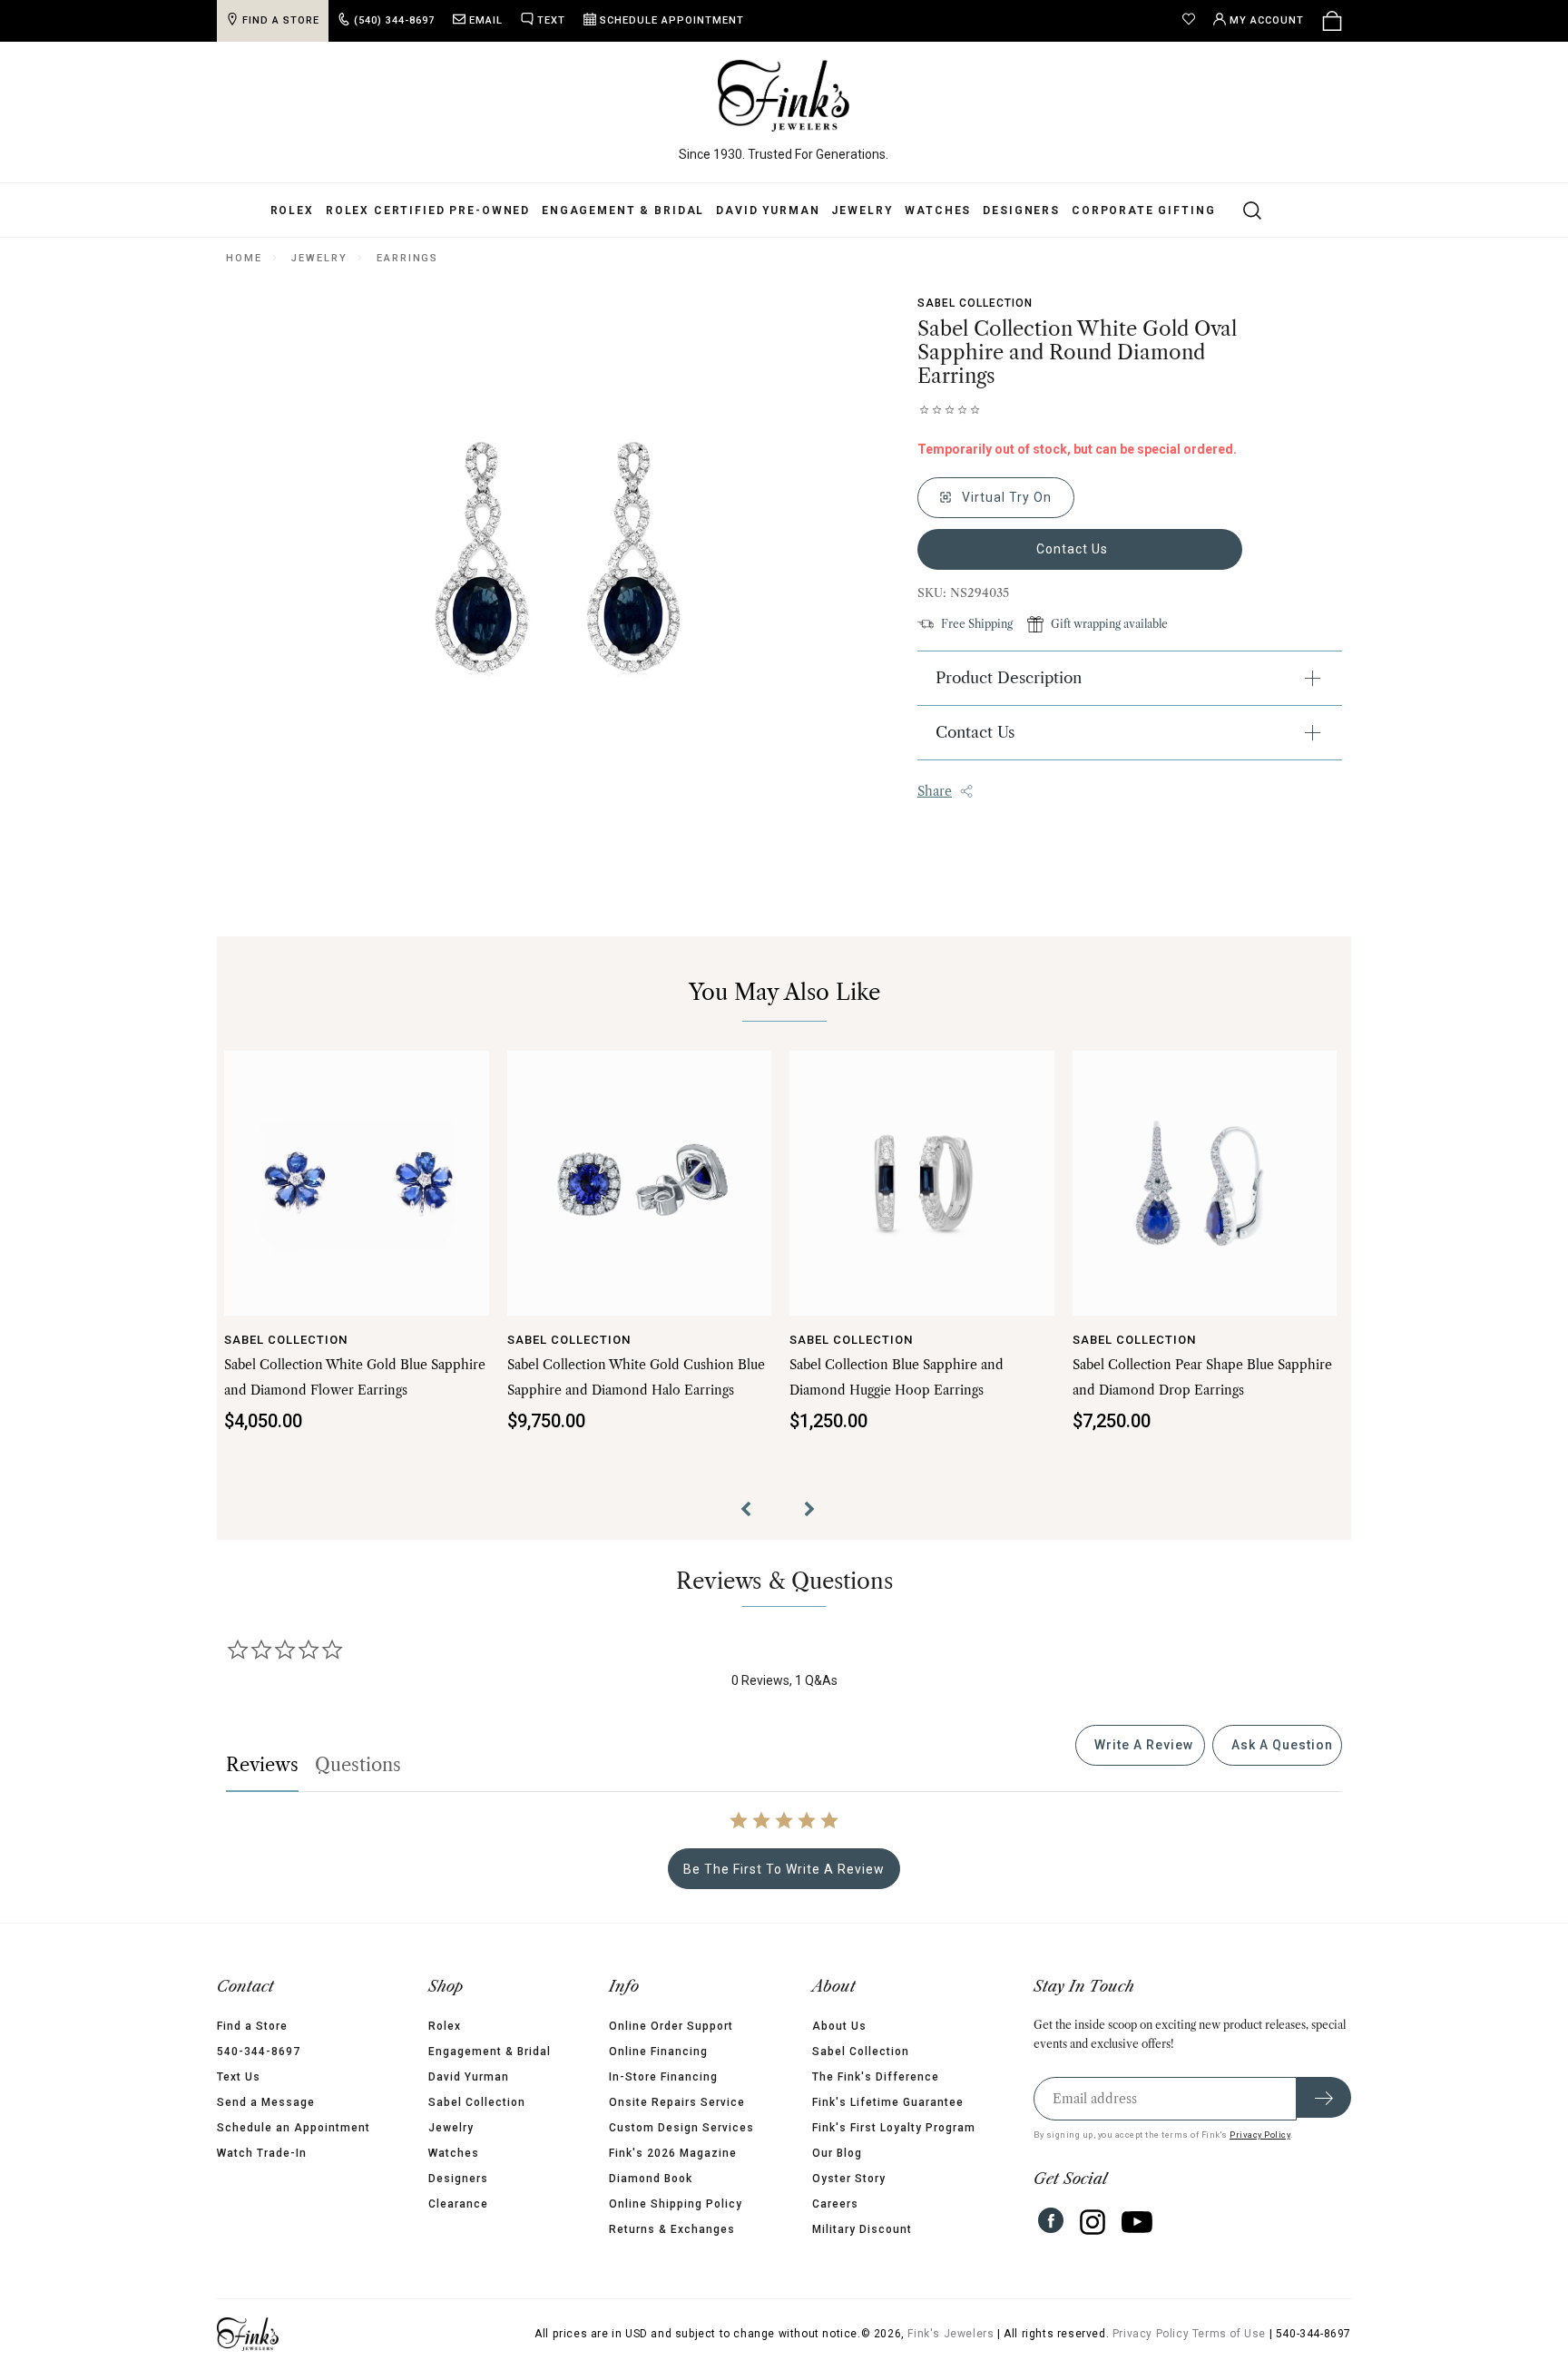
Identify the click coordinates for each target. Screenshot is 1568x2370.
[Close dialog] (1115, 995)
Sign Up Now (961, 1321)
